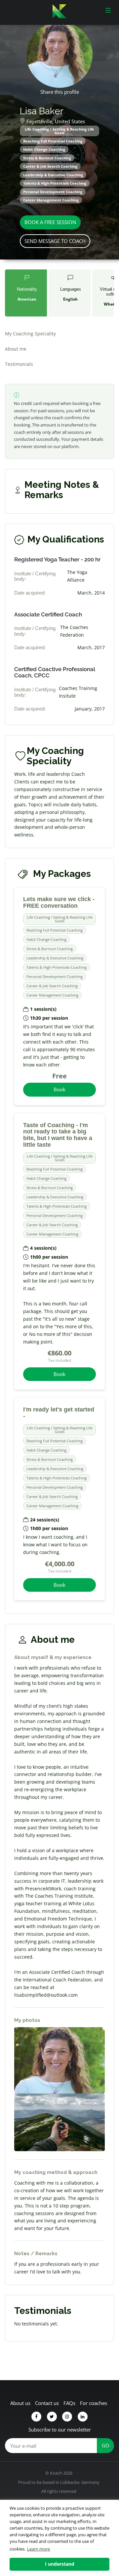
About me (16, 349)
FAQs (69, 2403)
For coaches (94, 2403)
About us (20, 2403)
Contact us (47, 2403)
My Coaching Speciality (30, 334)
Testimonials (19, 364)
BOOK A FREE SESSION (50, 222)
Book (59, 1089)
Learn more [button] (39, 2549)
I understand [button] (60, 2564)
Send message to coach (55, 241)
